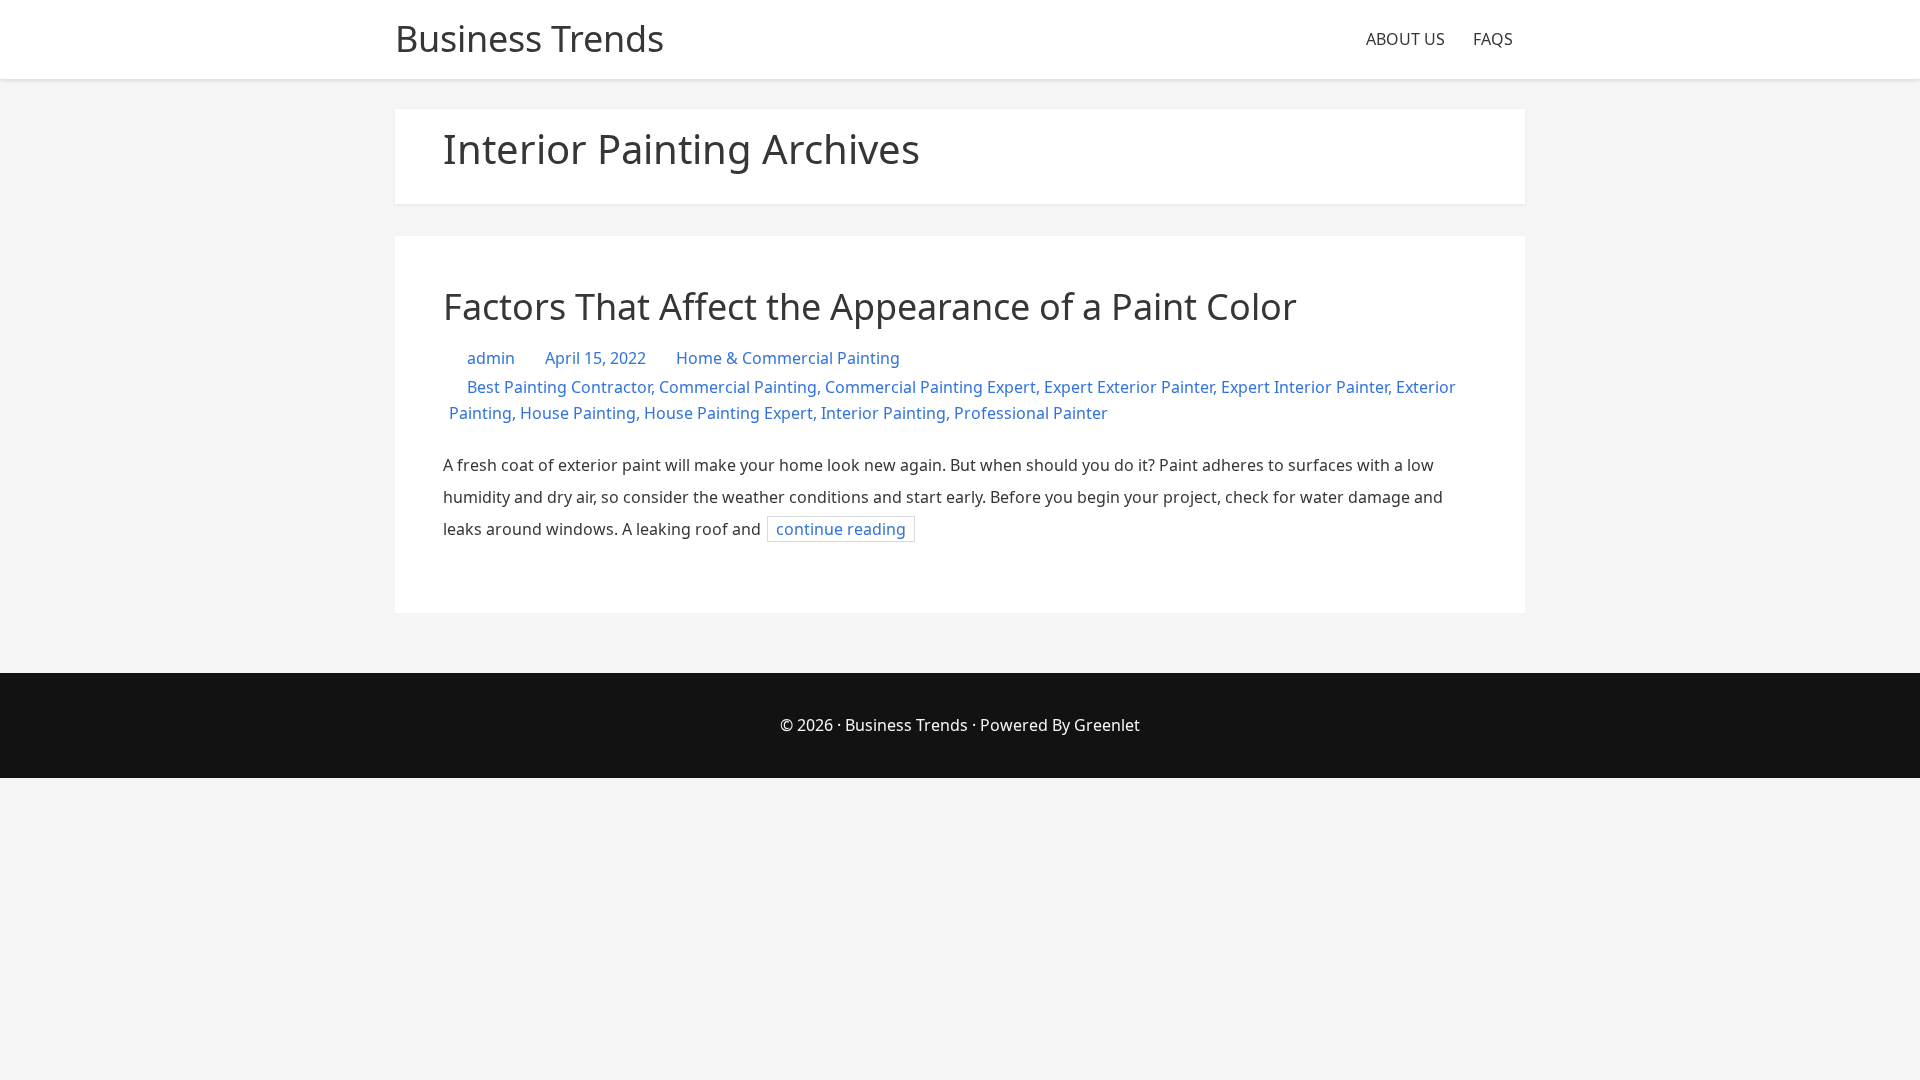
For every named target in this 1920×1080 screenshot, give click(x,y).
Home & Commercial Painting (788, 358)
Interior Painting (883, 413)
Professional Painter (1031, 413)
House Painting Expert (728, 413)
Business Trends (908, 725)
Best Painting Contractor (559, 387)
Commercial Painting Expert (930, 387)
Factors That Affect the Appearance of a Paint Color (870, 306)
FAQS (1493, 39)
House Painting (578, 413)
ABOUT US (1405, 39)
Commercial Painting (738, 387)
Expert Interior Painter (1304, 387)
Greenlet (1107, 725)
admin (489, 358)
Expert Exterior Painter (1128, 387)
